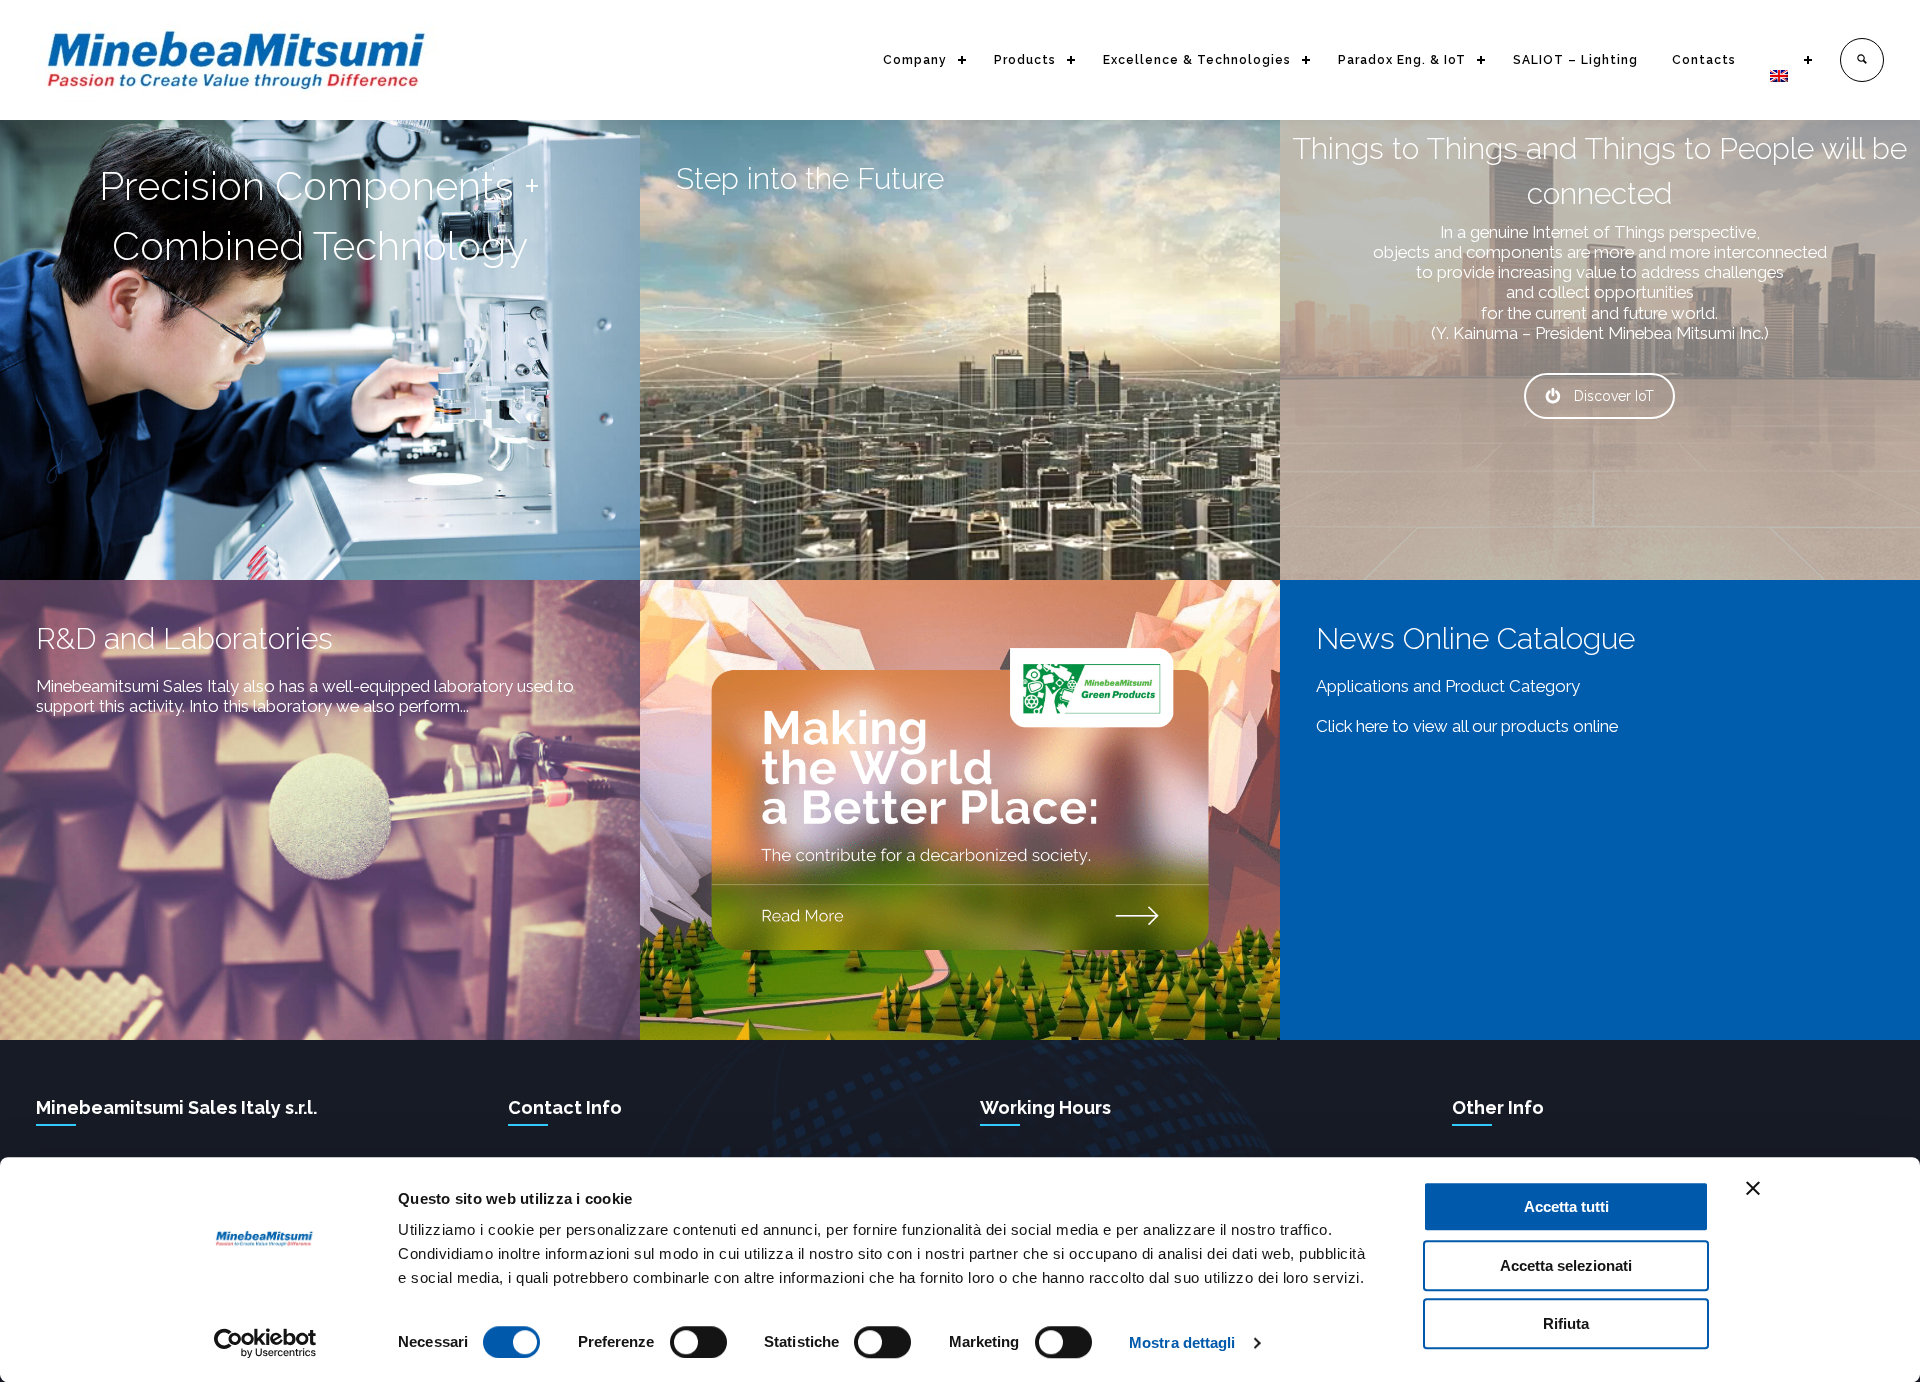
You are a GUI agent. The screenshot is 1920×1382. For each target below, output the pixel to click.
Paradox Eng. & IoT (1402, 60)
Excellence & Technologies (1197, 60)
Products (1025, 60)
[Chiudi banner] (1753, 1188)
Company (915, 60)
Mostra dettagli (1182, 1342)
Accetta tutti (1566, 1206)
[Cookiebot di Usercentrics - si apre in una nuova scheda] (265, 1343)
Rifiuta (1566, 1323)
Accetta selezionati (1566, 1265)
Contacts (1704, 60)
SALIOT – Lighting (1575, 60)
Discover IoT (1614, 396)
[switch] (698, 1342)
